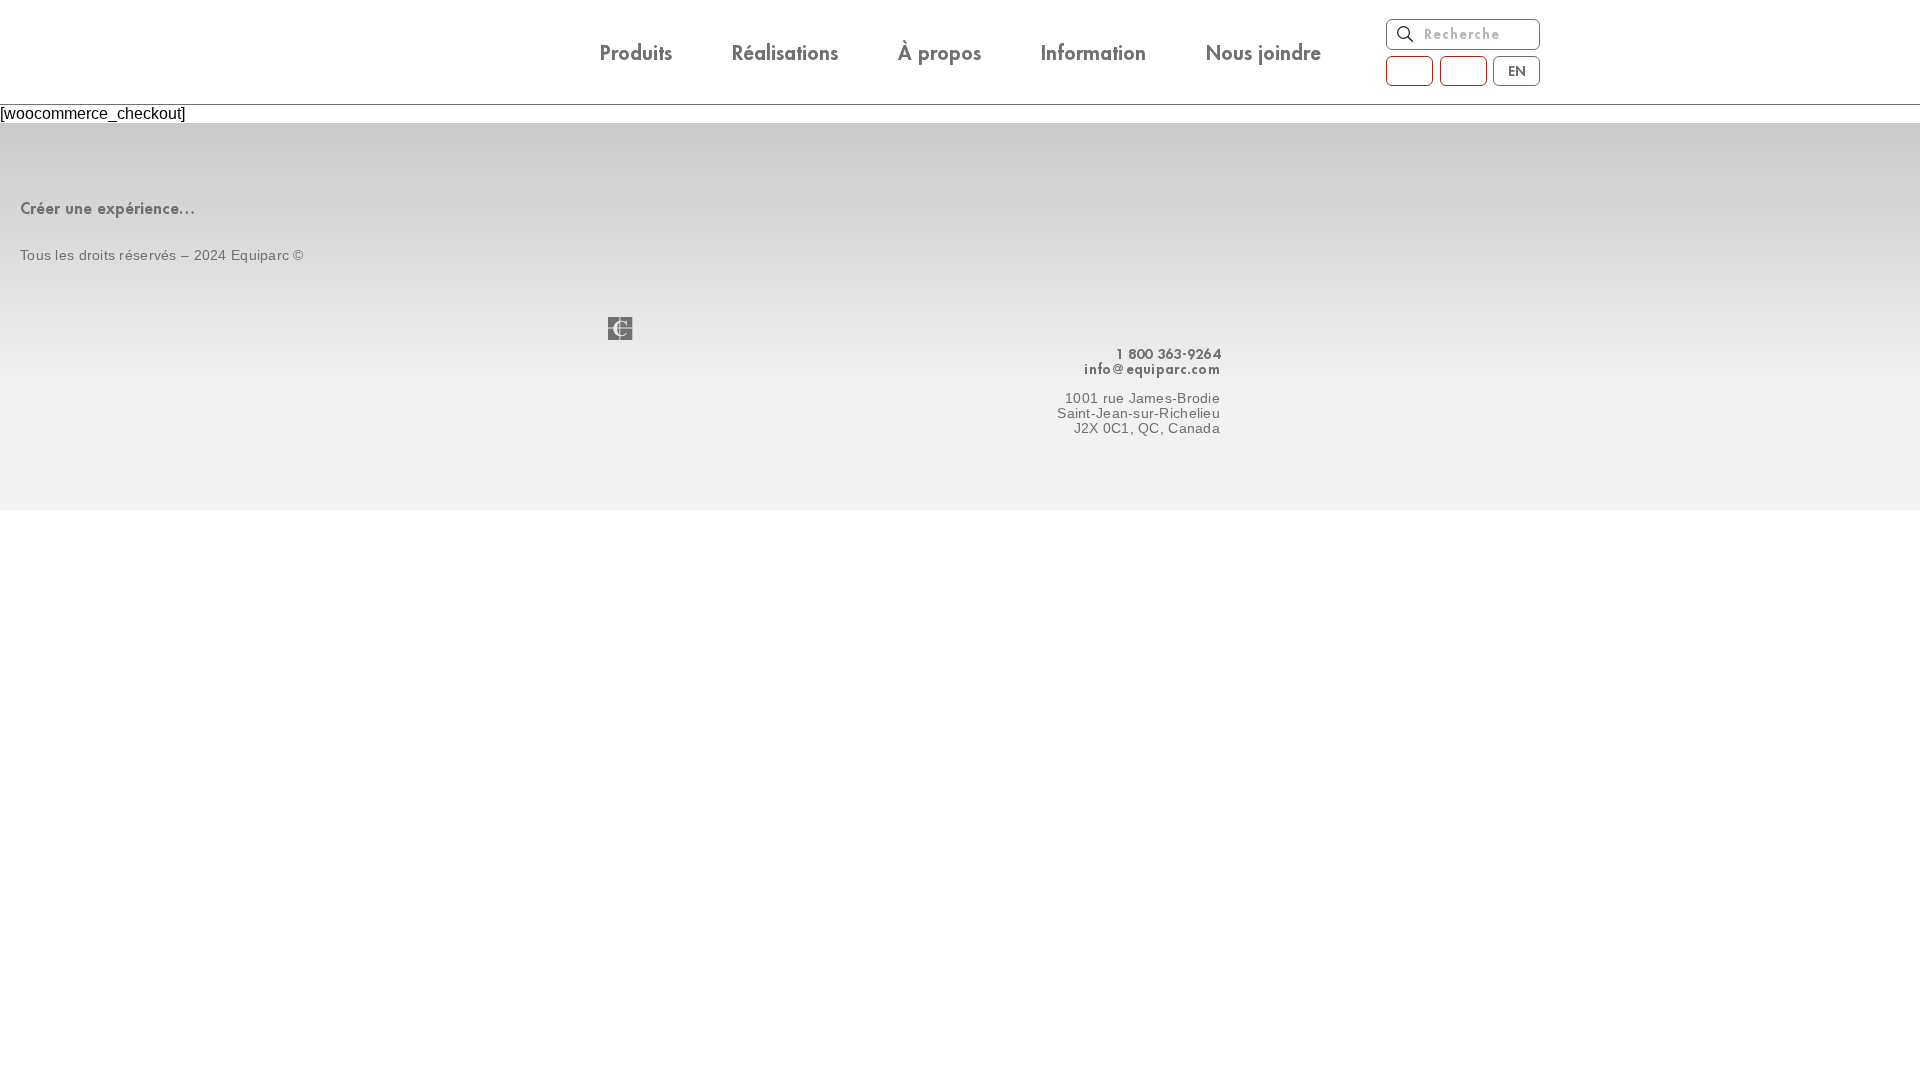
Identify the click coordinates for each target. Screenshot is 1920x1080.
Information (1093, 52)
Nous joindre (1263, 52)
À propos (939, 52)
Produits (636, 52)
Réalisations (785, 52)
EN (1517, 70)
